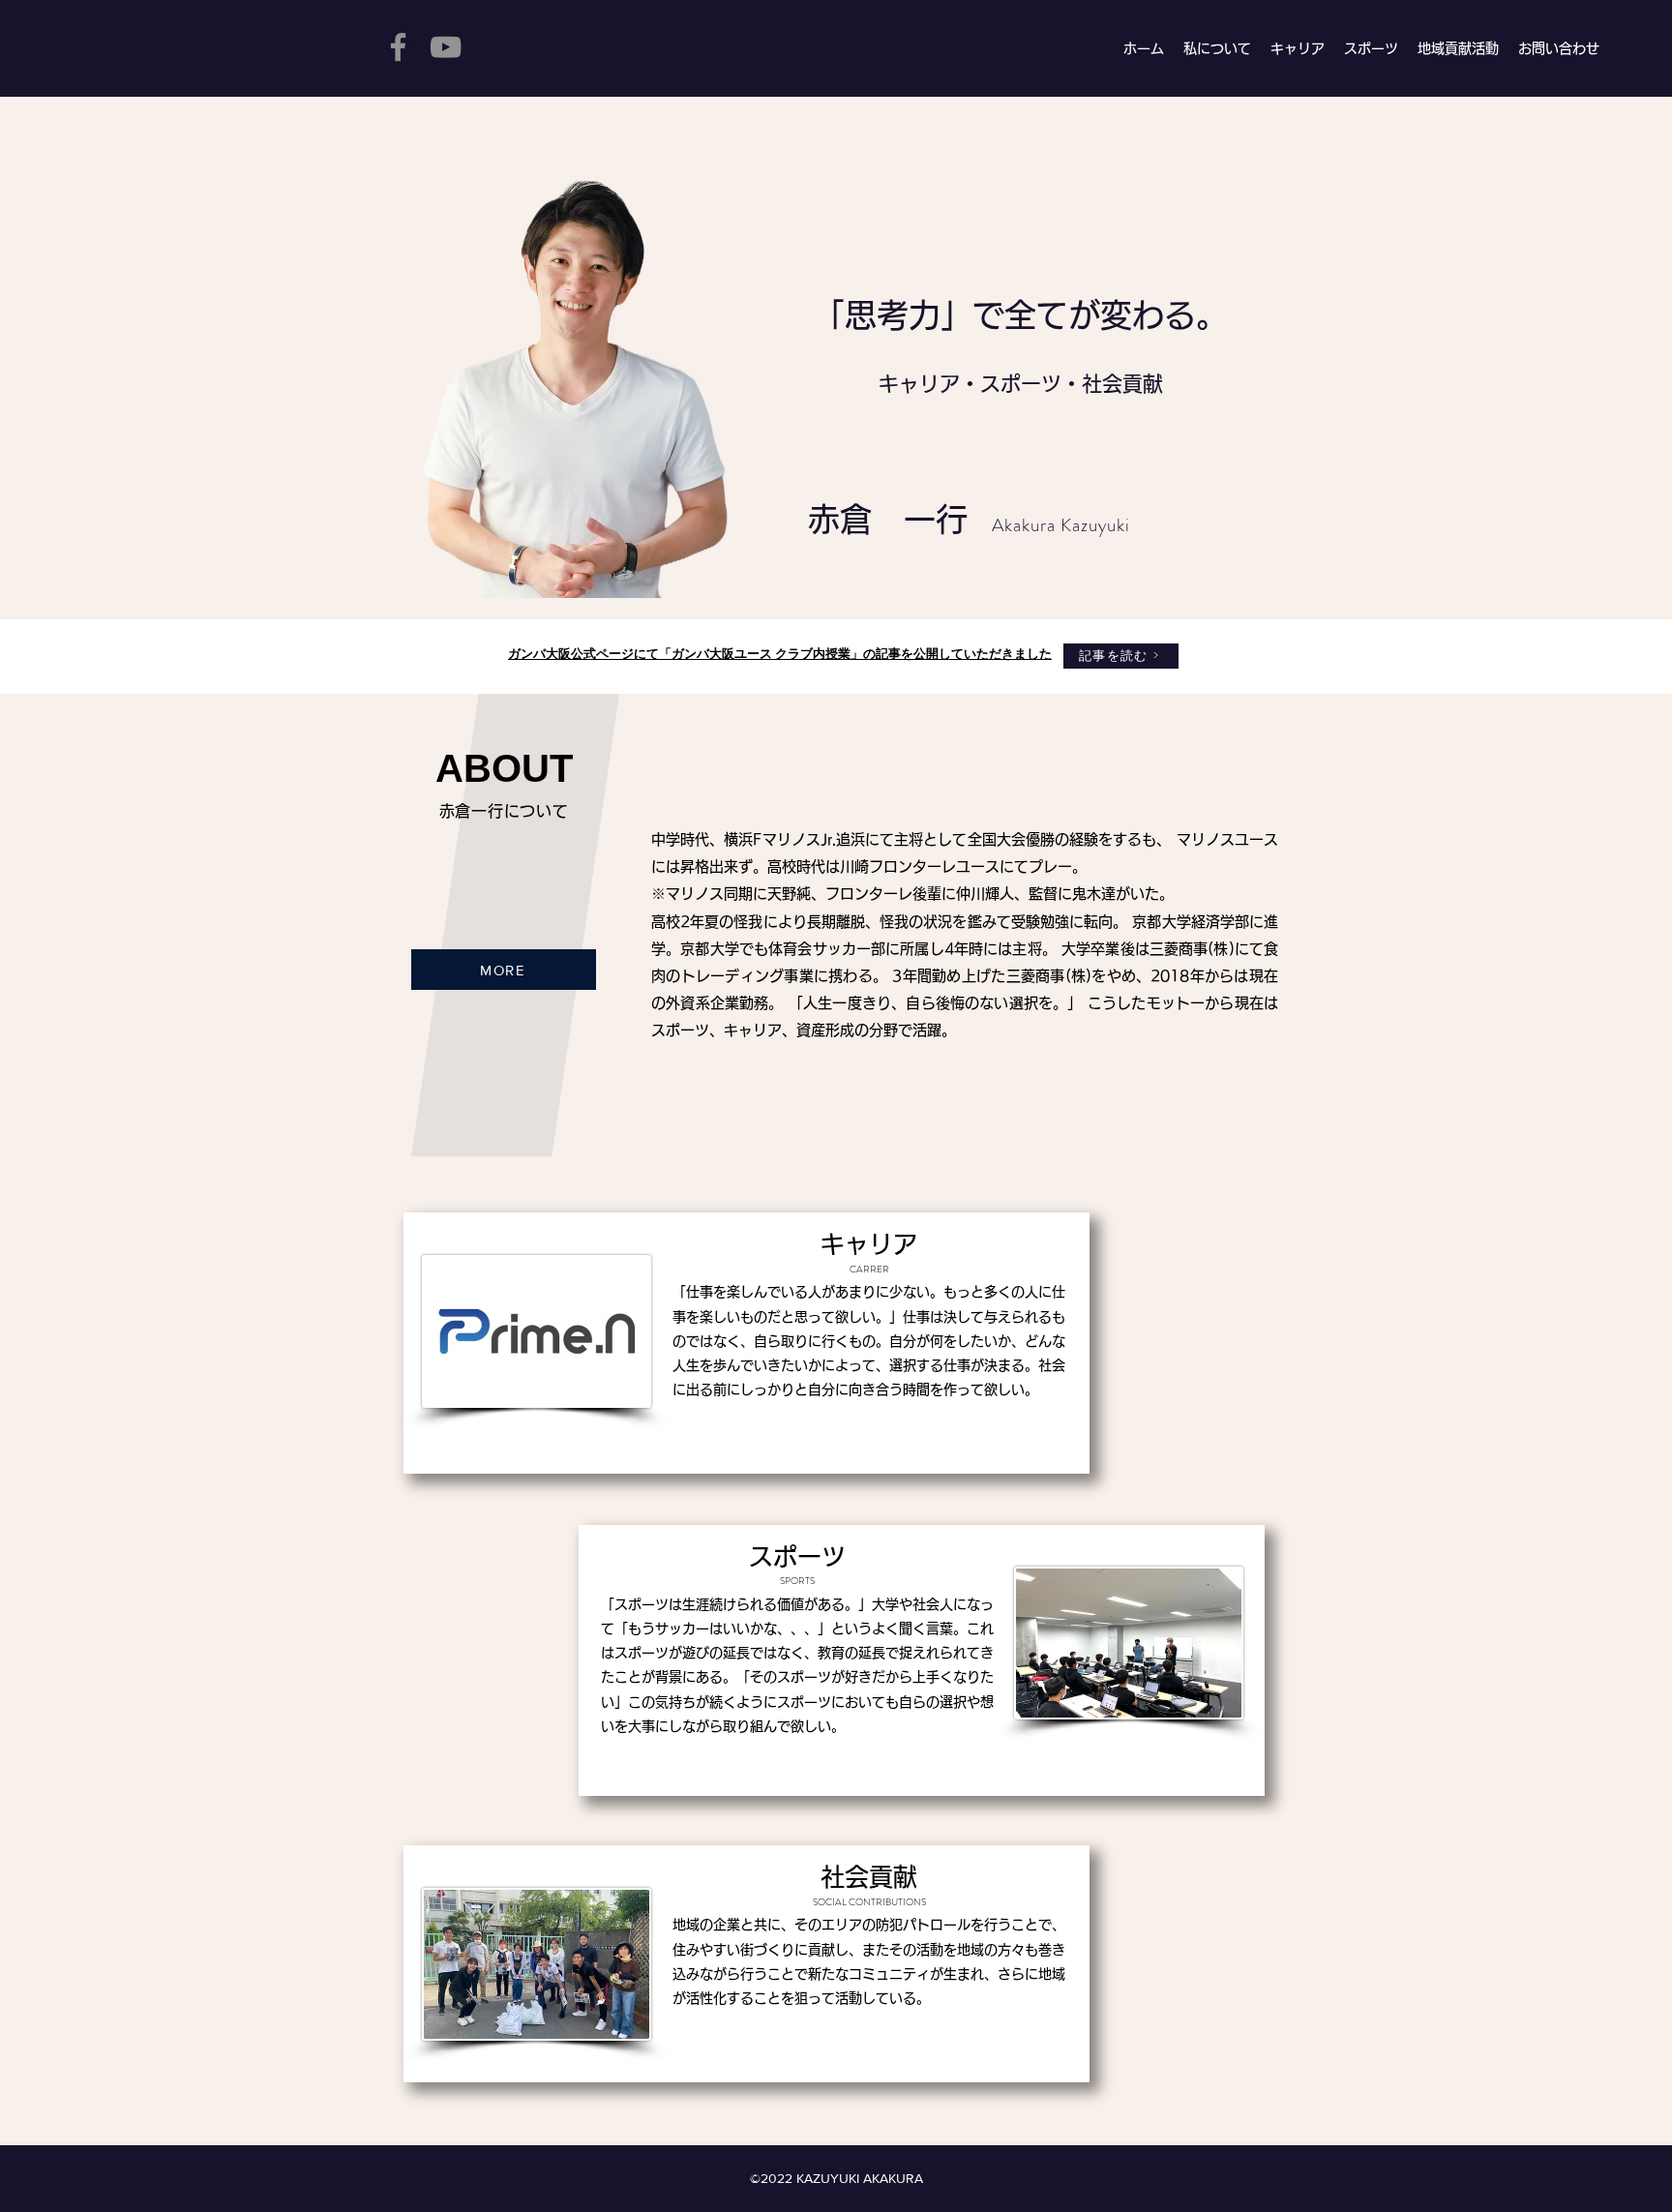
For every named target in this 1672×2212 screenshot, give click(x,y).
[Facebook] (398, 47)
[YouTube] (446, 47)
